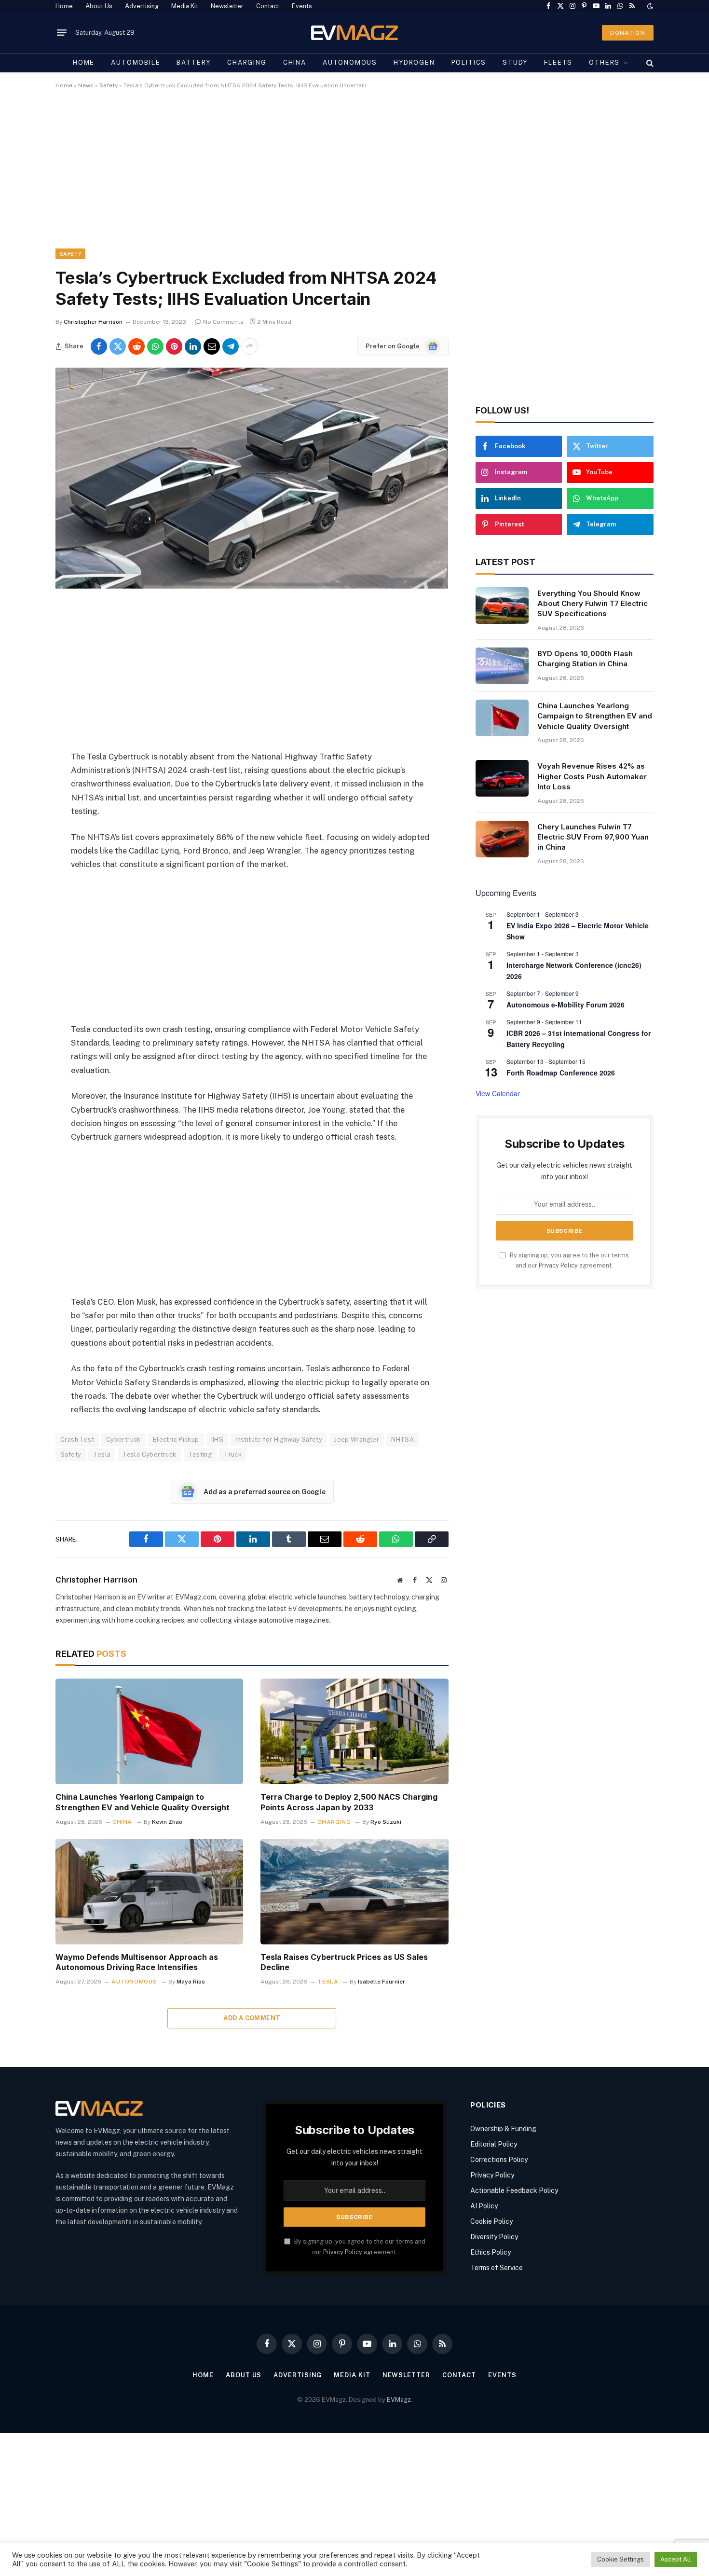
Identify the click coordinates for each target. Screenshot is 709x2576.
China (295, 62)
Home (64, 6)
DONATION (628, 33)
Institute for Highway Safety (279, 1440)
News (86, 85)
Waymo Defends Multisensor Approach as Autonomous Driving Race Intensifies (137, 1962)
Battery (194, 62)
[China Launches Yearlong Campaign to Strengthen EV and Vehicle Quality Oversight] (149, 1731)
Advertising (142, 6)
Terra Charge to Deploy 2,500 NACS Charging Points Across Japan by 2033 (349, 1802)
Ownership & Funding (503, 2129)
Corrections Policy (499, 2160)
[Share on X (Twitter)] (118, 346)
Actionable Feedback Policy (514, 2190)
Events (302, 6)
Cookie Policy (491, 2221)
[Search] (649, 63)
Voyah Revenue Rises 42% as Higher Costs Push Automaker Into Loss (592, 776)
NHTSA (402, 1440)
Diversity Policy (494, 2237)
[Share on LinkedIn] (193, 346)
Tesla (102, 1454)
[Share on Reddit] (136, 346)
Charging (247, 62)
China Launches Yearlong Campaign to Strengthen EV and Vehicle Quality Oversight (143, 1802)
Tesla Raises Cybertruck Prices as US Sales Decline (344, 1962)
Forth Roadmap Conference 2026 (561, 1073)
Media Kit (185, 6)
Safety (109, 85)
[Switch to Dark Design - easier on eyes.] (649, 6)
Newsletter (227, 6)
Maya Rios (191, 1982)
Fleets (558, 62)
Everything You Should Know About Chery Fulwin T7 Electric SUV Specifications (593, 604)
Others (604, 62)
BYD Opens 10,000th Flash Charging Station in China (585, 659)
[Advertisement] (345, 177)
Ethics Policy (491, 2252)
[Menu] (62, 33)
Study (515, 62)
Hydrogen (414, 62)
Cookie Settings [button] (620, 2559)
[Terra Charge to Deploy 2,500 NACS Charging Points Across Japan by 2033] (354, 1731)
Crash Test (77, 1440)
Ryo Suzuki (386, 1822)
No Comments (223, 322)
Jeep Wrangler (357, 1440)
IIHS (218, 1440)
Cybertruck (123, 1440)
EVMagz (399, 2400)
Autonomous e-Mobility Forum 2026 (566, 1005)
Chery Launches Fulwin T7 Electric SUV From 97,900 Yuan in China (593, 837)
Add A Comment (252, 2018)
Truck (233, 1454)
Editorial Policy (494, 2144)
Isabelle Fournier (382, 1982)
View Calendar (498, 1093)
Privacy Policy (558, 1265)
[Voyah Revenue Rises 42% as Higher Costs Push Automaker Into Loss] (502, 778)
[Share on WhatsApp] (155, 346)
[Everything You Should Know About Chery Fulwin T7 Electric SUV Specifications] (502, 606)
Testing (200, 1454)
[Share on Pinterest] (174, 346)
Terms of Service (497, 2268)
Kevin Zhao (167, 1822)
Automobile (136, 62)
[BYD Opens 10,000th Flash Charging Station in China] (502, 666)
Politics (469, 62)
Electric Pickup (176, 1440)
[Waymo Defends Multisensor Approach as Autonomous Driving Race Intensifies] (149, 1892)
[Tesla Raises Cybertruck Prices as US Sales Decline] (354, 1892)
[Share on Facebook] (99, 346)
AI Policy (484, 2206)
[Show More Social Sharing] (249, 346)
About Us (99, 6)
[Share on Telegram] (231, 346)
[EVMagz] (355, 33)
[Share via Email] (212, 346)
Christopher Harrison (93, 322)
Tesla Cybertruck (149, 1454)
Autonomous (350, 62)
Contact (268, 6)
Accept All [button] (676, 2559)
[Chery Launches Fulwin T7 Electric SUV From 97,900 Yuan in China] (502, 839)
